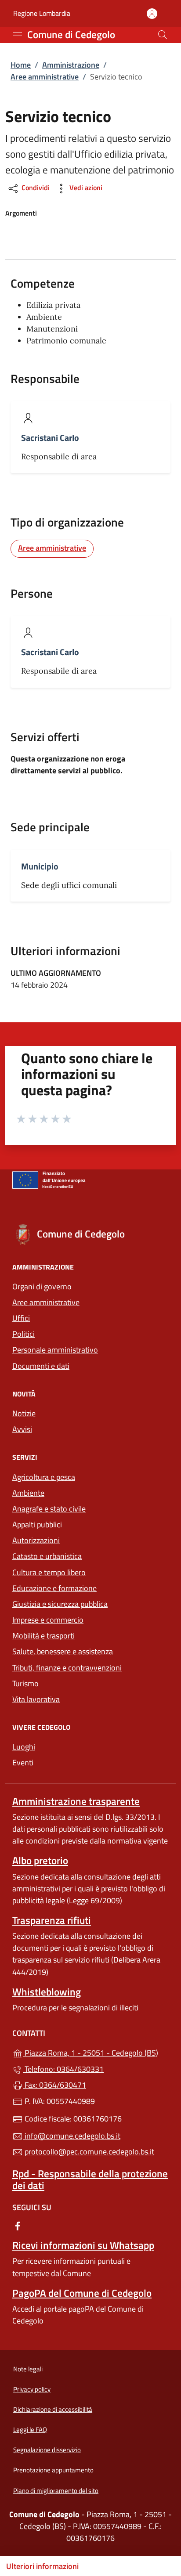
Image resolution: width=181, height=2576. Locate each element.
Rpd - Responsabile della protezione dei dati (90, 2179)
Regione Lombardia (42, 13)
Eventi (23, 1762)
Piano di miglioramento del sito (56, 2491)
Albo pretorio (40, 1860)
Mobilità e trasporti (43, 1636)
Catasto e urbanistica (47, 1556)
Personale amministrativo (55, 1350)
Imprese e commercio (48, 1620)
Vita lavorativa (36, 1699)
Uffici (21, 1318)
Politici (24, 1334)
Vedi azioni (85, 188)
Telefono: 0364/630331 (63, 2069)
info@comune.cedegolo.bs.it (72, 2136)
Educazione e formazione (54, 1588)
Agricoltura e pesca (44, 1477)
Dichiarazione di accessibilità (53, 2409)
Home (21, 65)
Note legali (28, 2369)
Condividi (35, 188)
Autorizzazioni (36, 1540)
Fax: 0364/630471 (54, 2085)
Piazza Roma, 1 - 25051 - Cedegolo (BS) (96, 2052)
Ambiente (28, 1493)
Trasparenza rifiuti (52, 1920)
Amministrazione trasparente (76, 1801)
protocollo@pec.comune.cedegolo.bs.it (89, 2152)
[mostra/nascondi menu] (18, 35)
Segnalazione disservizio (47, 2450)
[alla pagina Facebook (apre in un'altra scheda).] (18, 2225)
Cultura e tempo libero (49, 1572)
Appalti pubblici (37, 1524)
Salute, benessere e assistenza (63, 1651)
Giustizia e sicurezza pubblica (60, 1604)
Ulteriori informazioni (42, 2566)
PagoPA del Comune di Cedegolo (82, 2293)
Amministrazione (71, 65)
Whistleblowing (47, 1992)
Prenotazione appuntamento (53, 2470)
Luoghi (24, 1747)
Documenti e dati (41, 1366)
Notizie (24, 1413)
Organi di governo (42, 1286)
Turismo (25, 1683)
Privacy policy (32, 2389)
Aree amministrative (45, 77)
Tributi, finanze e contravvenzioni (67, 1668)
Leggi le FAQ (30, 2430)
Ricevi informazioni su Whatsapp (83, 2245)
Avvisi (22, 1429)
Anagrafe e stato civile (49, 1509)
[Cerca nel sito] (163, 35)
